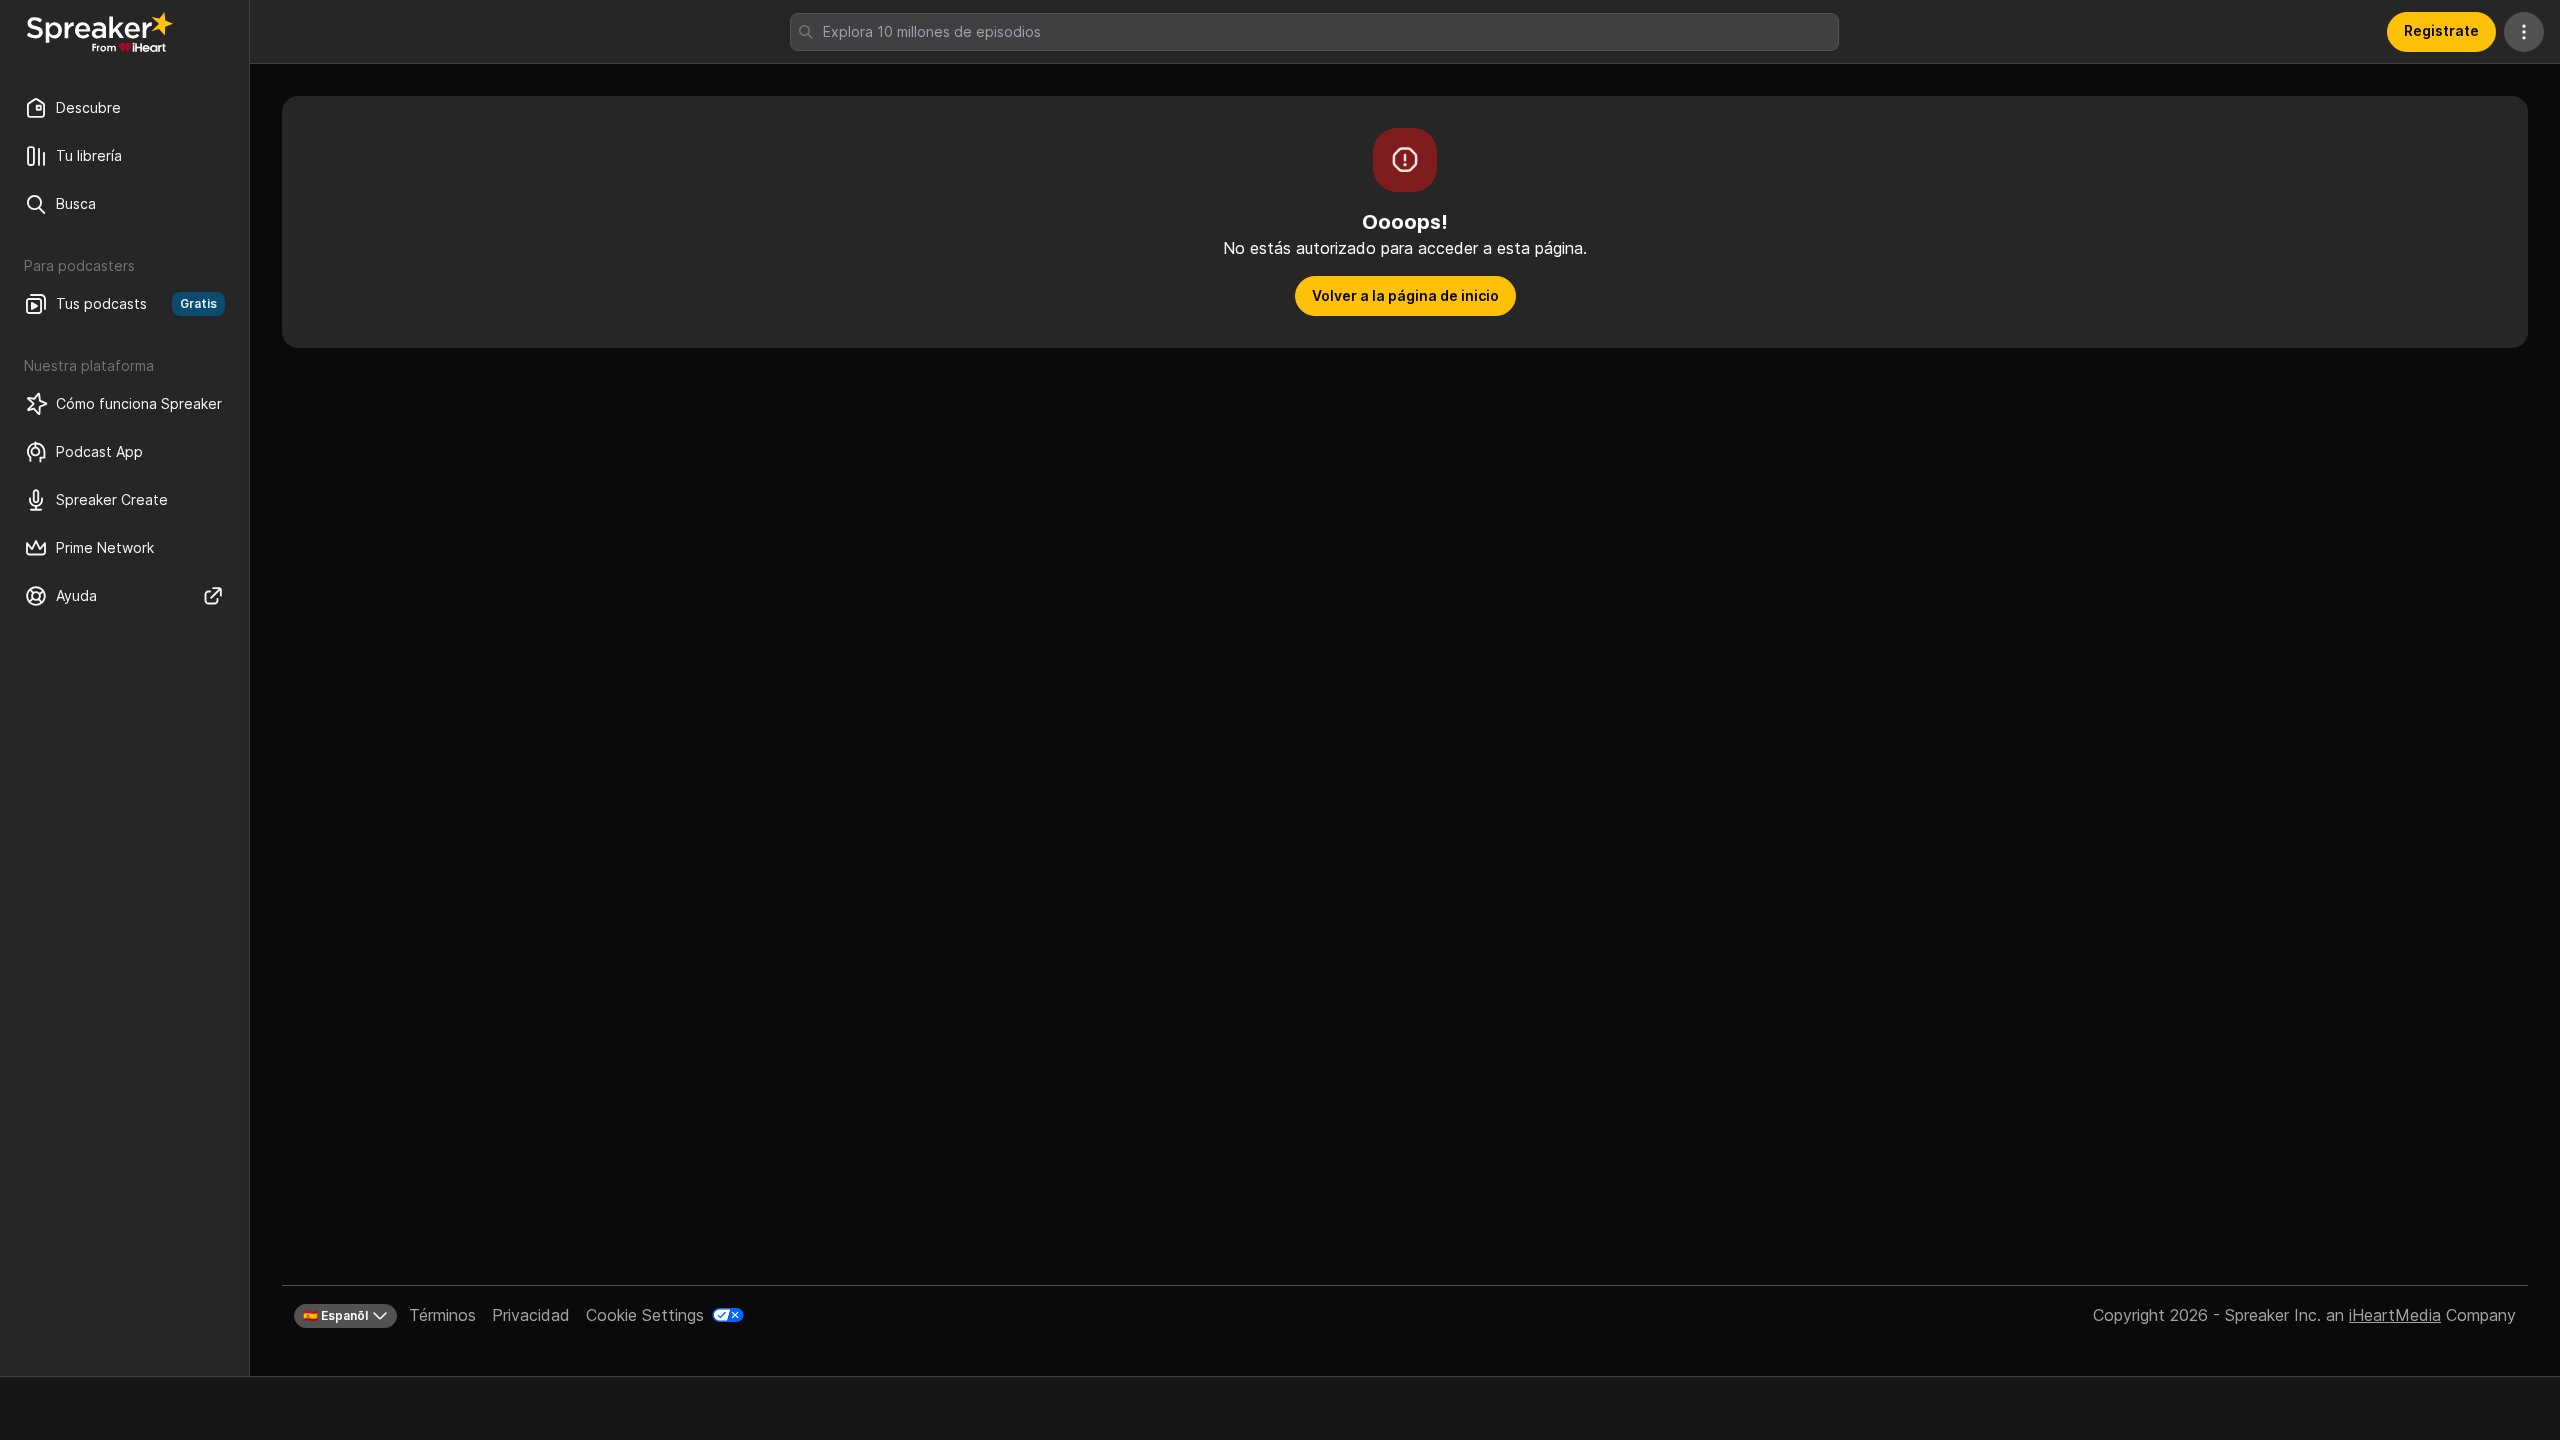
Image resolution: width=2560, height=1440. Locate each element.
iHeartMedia (2395, 1315)
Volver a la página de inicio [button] (1405, 295)
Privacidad (531, 1315)
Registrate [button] (2441, 30)
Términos (442, 1315)
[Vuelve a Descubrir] (100, 32)
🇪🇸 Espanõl (335, 1315)
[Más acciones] (2524, 32)
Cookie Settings (645, 1315)
